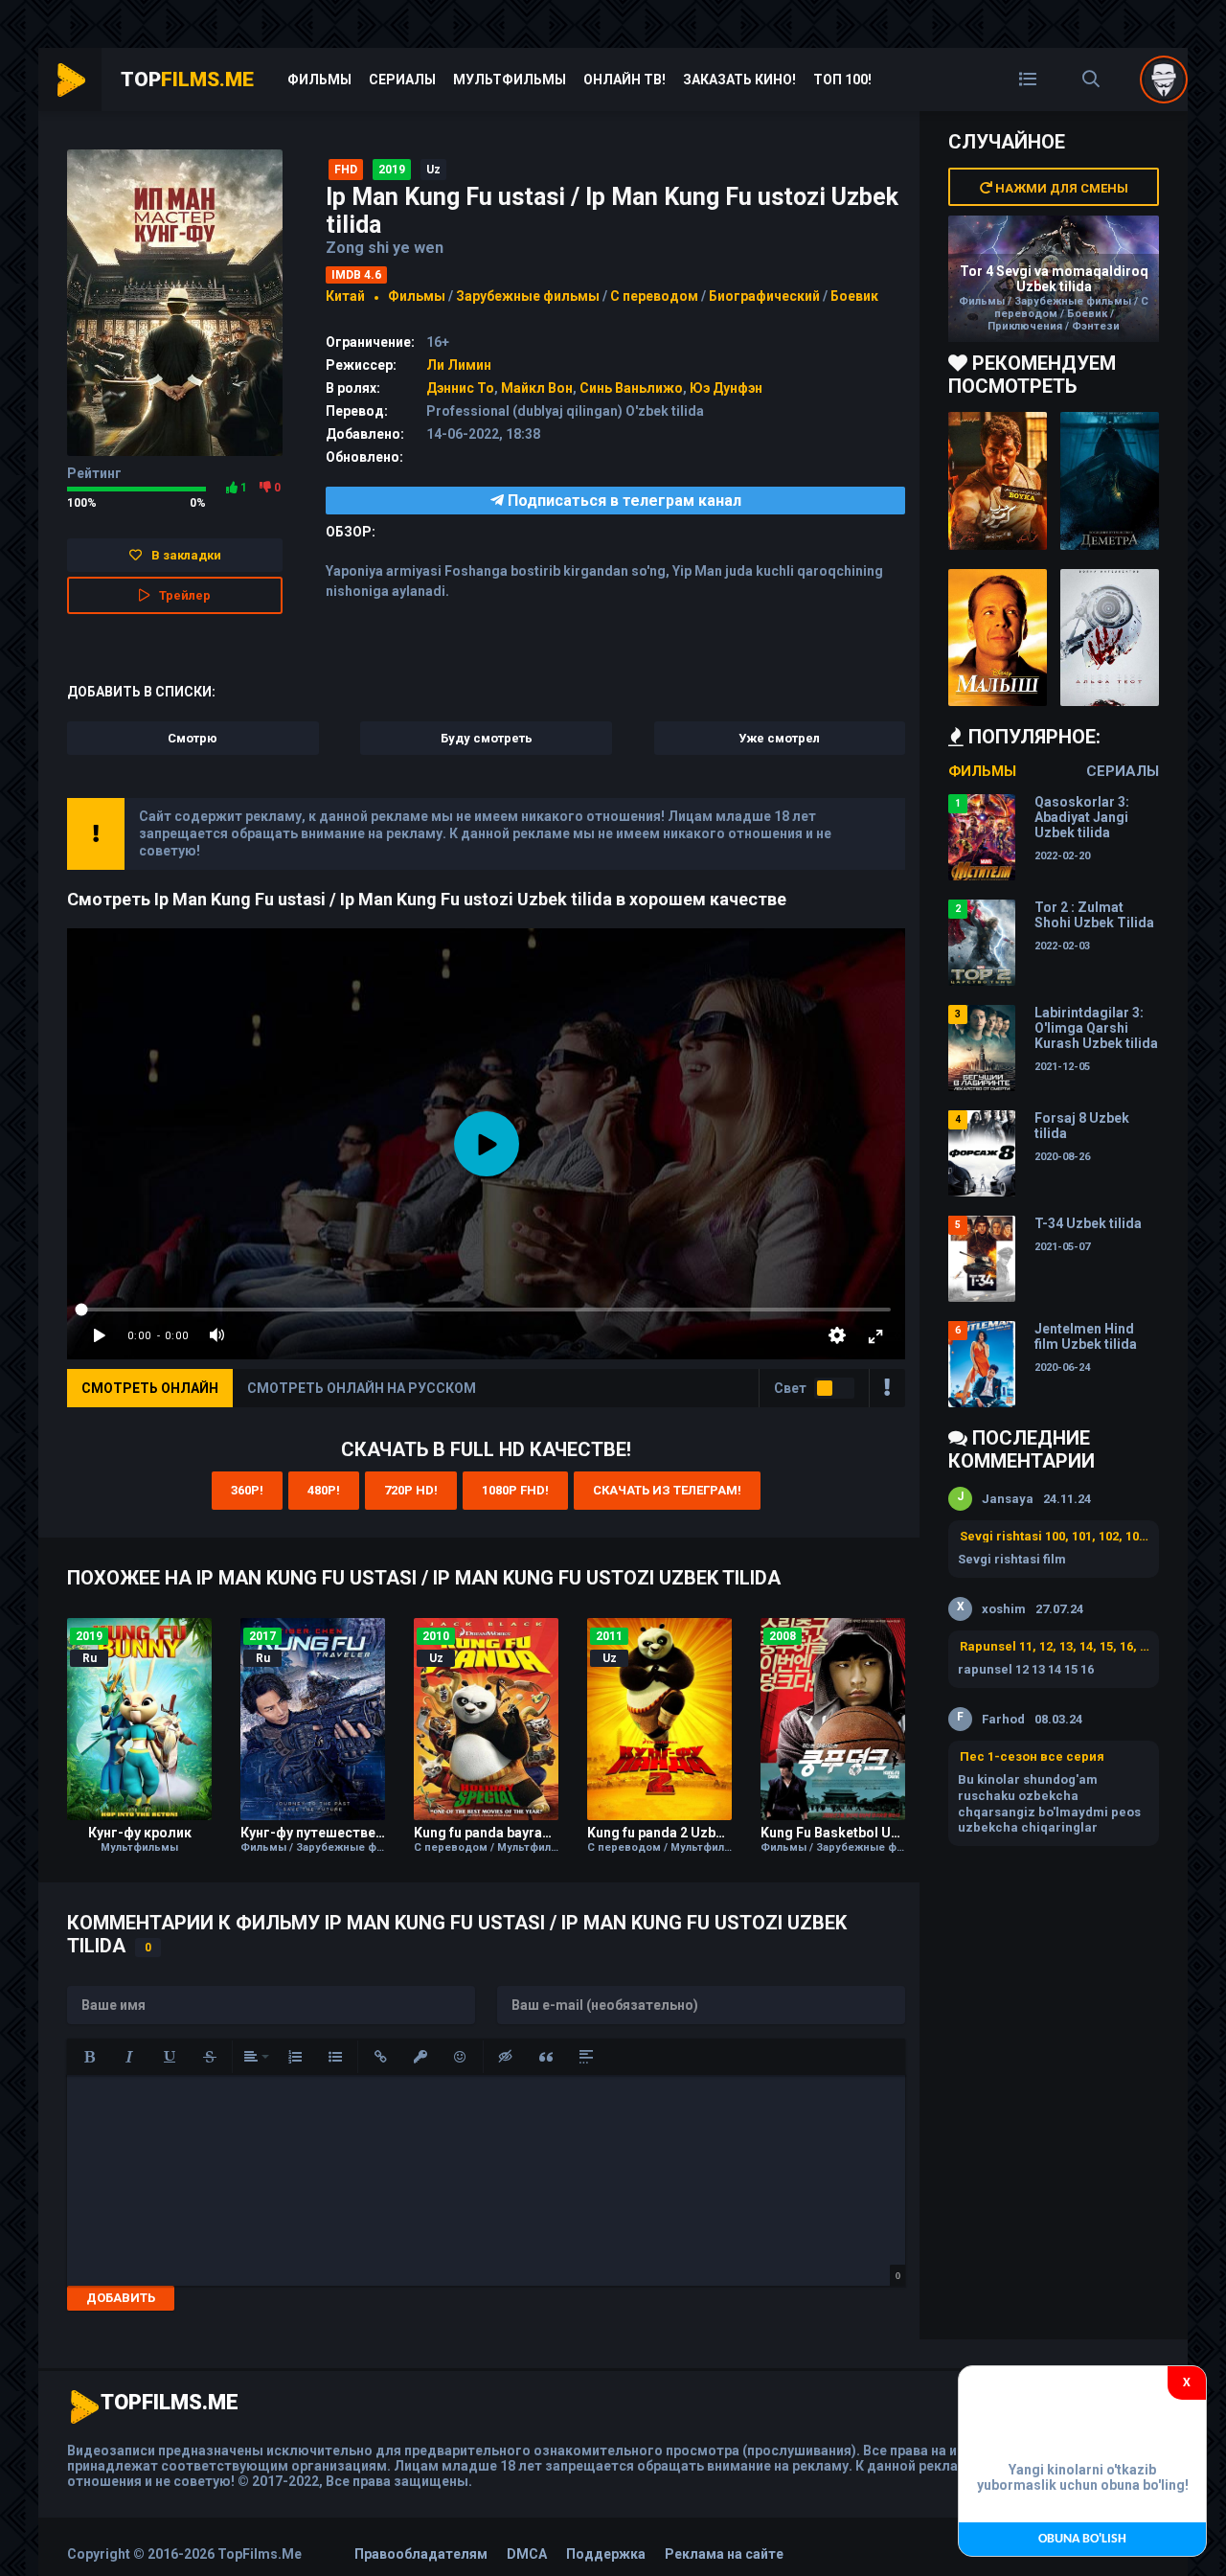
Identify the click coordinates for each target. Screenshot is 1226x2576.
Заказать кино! (739, 80)
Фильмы (319, 80)
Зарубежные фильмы (528, 296)
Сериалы (402, 80)
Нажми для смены (1060, 188)
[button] (89, 2057)
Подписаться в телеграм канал (623, 501)
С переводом (656, 296)
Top (187, 80)
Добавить (121, 2298)
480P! (324, 1490)
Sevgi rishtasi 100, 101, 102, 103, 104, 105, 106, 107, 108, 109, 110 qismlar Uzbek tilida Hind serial (1055, 1536)
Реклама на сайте (724, 2554)
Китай (345, 296)
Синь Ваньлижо (631, 388)
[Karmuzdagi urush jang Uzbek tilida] (998, 481)
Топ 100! (842, 80)
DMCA (527, 2554)
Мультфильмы (510, 80)
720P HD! (411, 1490)
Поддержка (606, 2554)
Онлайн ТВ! (624, 80)
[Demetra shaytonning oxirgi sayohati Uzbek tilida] (1110, 481)
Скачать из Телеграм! (667, 1490)
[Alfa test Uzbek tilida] (1110, 638)
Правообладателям (421, 2554)
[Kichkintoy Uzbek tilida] (998, 638)
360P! (247, 1490)
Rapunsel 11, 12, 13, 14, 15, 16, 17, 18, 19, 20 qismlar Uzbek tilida (1055, 1646)
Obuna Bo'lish (1082, 2539)
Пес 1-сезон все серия (1032, 1756)
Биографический (764, 296)
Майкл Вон (537, 388)
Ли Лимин (459, 365)
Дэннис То (460, 388)
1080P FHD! (515, 1490)
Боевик (854, 296)
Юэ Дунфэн (726, 388)
